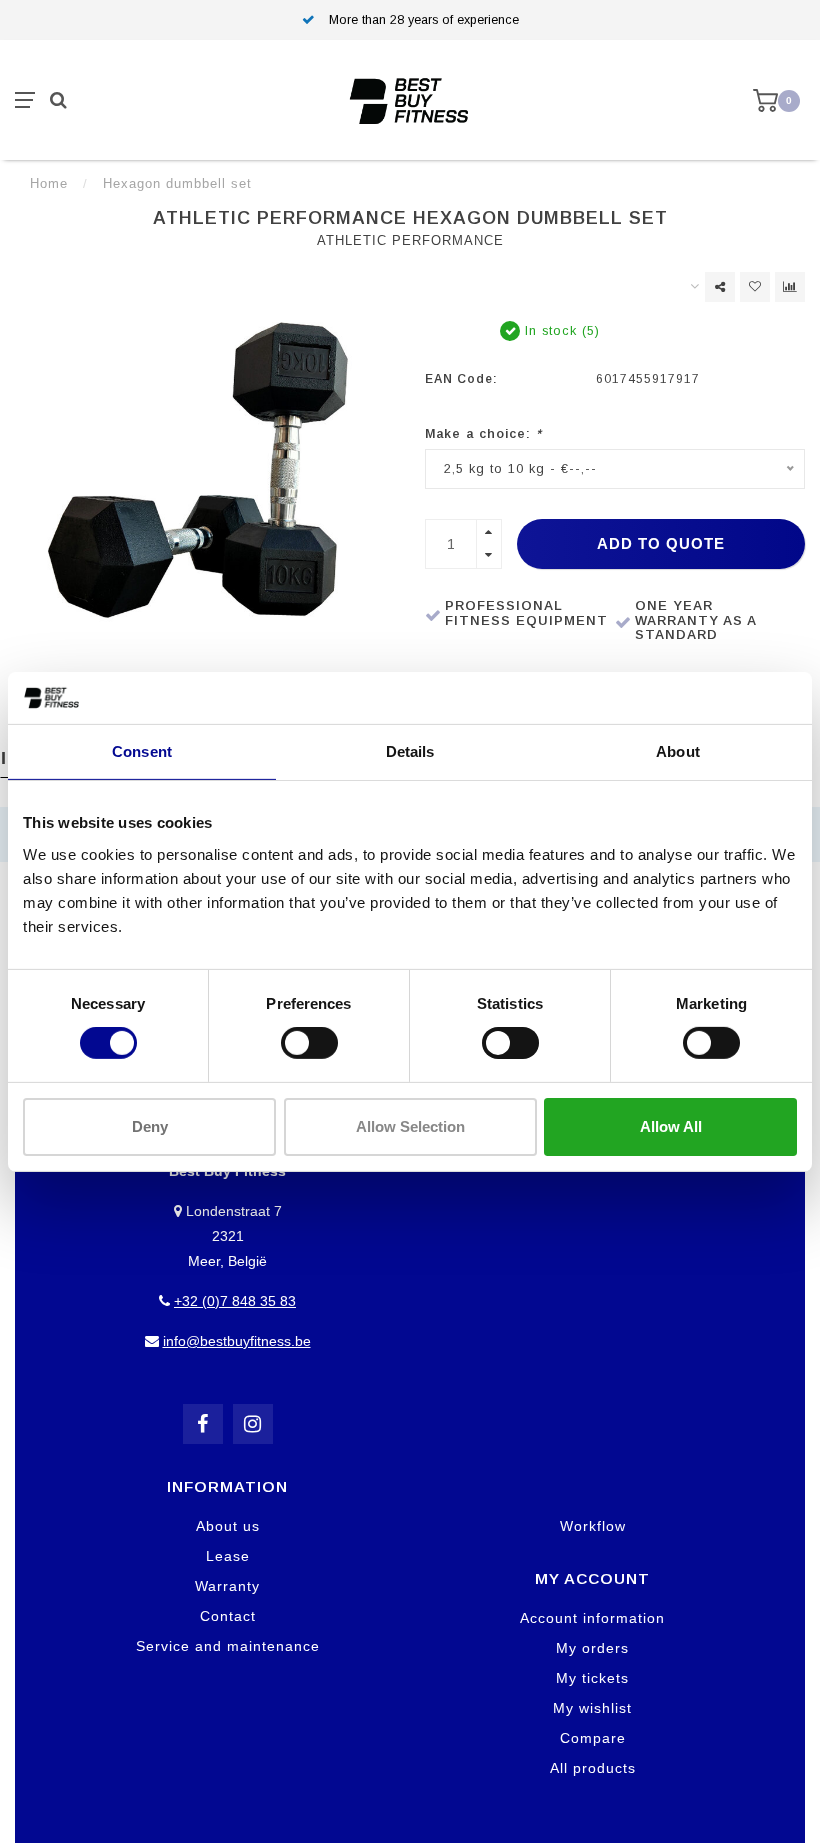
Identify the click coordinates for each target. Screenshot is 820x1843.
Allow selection (410, 1126)
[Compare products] (790, 287)
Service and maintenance (228, 1646)
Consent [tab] (142, 751)
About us (228, 1526)
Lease (228, 1556)
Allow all (671, 1126)
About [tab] (678, 751)
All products (593, 1768)
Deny (150, 1126)
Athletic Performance (410, 241)
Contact (228, 1616)
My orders (592, 1648)
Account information (592, 1618)
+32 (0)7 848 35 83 (235, 1301)
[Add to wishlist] (755, 287)
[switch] (309, 1043)
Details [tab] (410, 751)
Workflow (593, 1526)
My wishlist (592, 1708)
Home (49, 183)
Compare (593, 1738)
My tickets (592, 1678)
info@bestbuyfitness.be (237, 1341)
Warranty (227, 1586)
